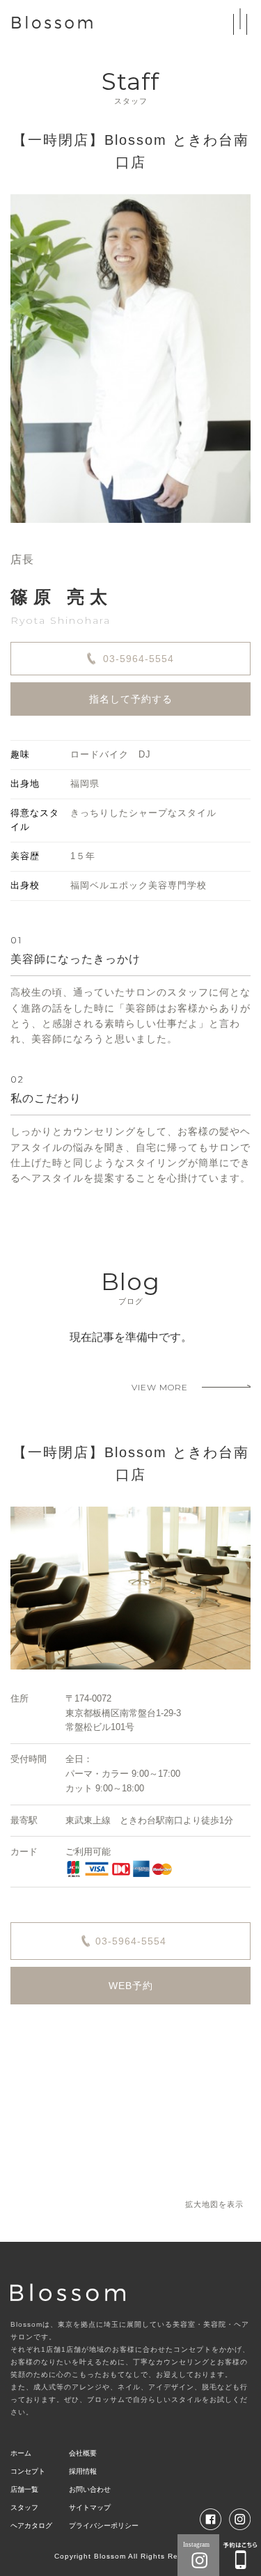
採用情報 (83, 2471)
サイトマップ (90, 2507)
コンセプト (28, 2471)
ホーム (21, 2453)
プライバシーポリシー (104, 2526)
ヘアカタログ (31, 2526)
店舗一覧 (24, 2489)
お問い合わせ (90, 2489)
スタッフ (24, 2507)
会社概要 (83, 2453)
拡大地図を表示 (214, 2204)
